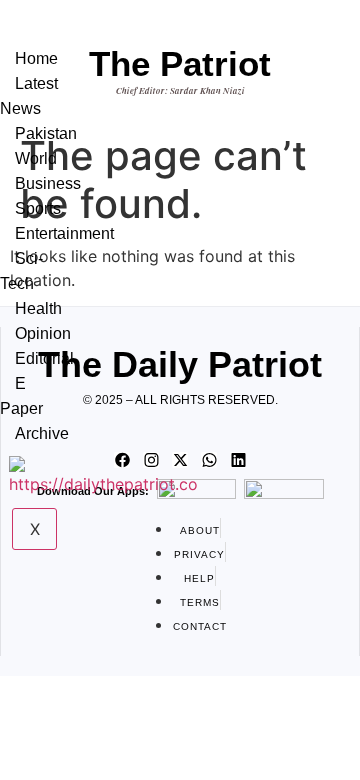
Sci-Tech (21, 271)
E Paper (21, 396)
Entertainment (64, 233)
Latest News (29, 96)
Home (36, 58)
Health (38, 308)
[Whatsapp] (209, 460)
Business (48, 183)
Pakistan (46, 133)
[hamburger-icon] (49, 38)
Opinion (43, 333)
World (36, 158)
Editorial (44, 358)
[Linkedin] (238, 460)
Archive (42, 433)
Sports (38, 208)
